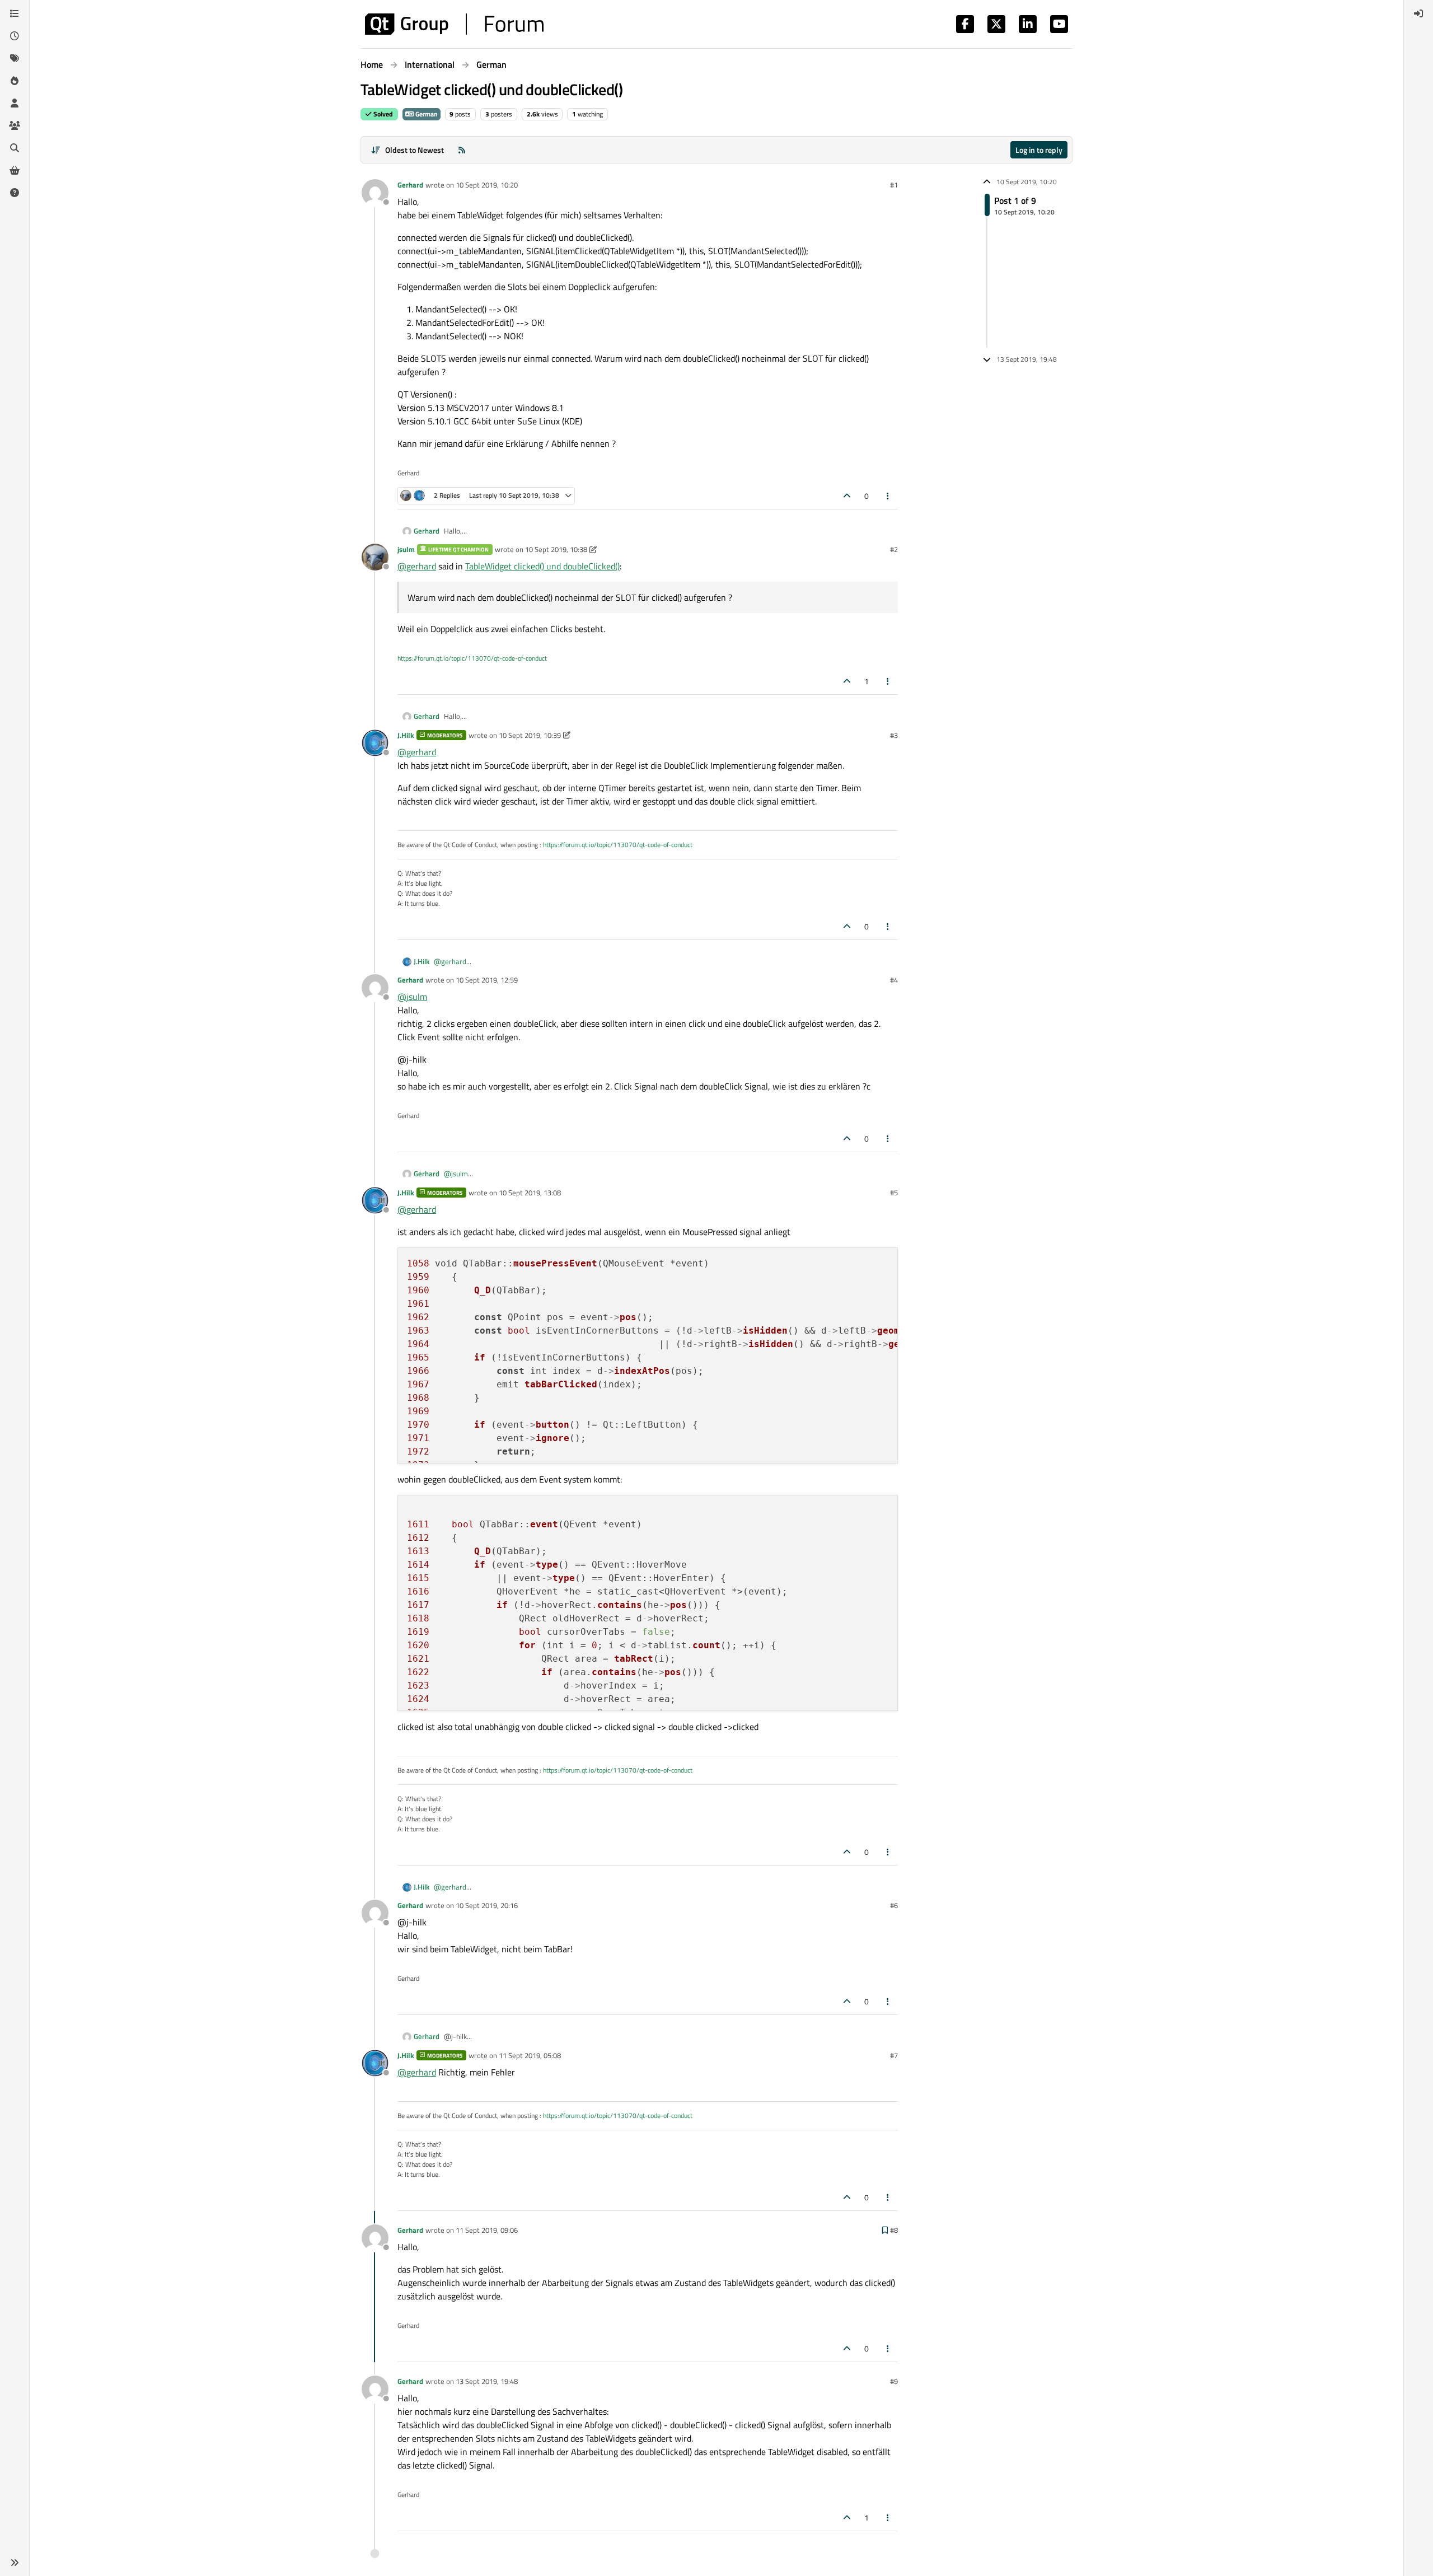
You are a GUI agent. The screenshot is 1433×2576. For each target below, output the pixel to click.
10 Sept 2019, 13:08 (530, 1193)
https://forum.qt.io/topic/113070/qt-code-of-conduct (472, 658)
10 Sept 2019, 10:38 (556, 549)
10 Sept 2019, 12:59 (487, 980)
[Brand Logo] (454, 24)
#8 (894, 2230)
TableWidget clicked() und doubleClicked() (542, 566)
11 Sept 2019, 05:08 (530, 2055)
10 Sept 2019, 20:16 (487, 1905)
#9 (894, 2381)
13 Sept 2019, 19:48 (487, 2381)
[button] (15, 2563)
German (426, 114)
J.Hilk (406, 735)
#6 (894, 1905)
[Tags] (15, 58)
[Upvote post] (847, 496)
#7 (894, 2055)
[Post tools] (888, 496)
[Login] (1418, 13)
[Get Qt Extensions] (15, 170)
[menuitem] (1418, 13)
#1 (894, 185)
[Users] (15, 103)
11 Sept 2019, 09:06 (487, 2230)
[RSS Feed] (462, 150)
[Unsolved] (15, 193)
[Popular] (15, 81)
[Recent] (15, 36)
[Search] (15, 148)
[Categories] (15, 13)
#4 (894, 980)
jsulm (406, 549)
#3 (894, 735)
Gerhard (410, 185)
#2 (894, 549)
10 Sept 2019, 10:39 (530, 735)
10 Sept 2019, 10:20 (487, 185)
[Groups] (15, 125)
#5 (894, 1193)
